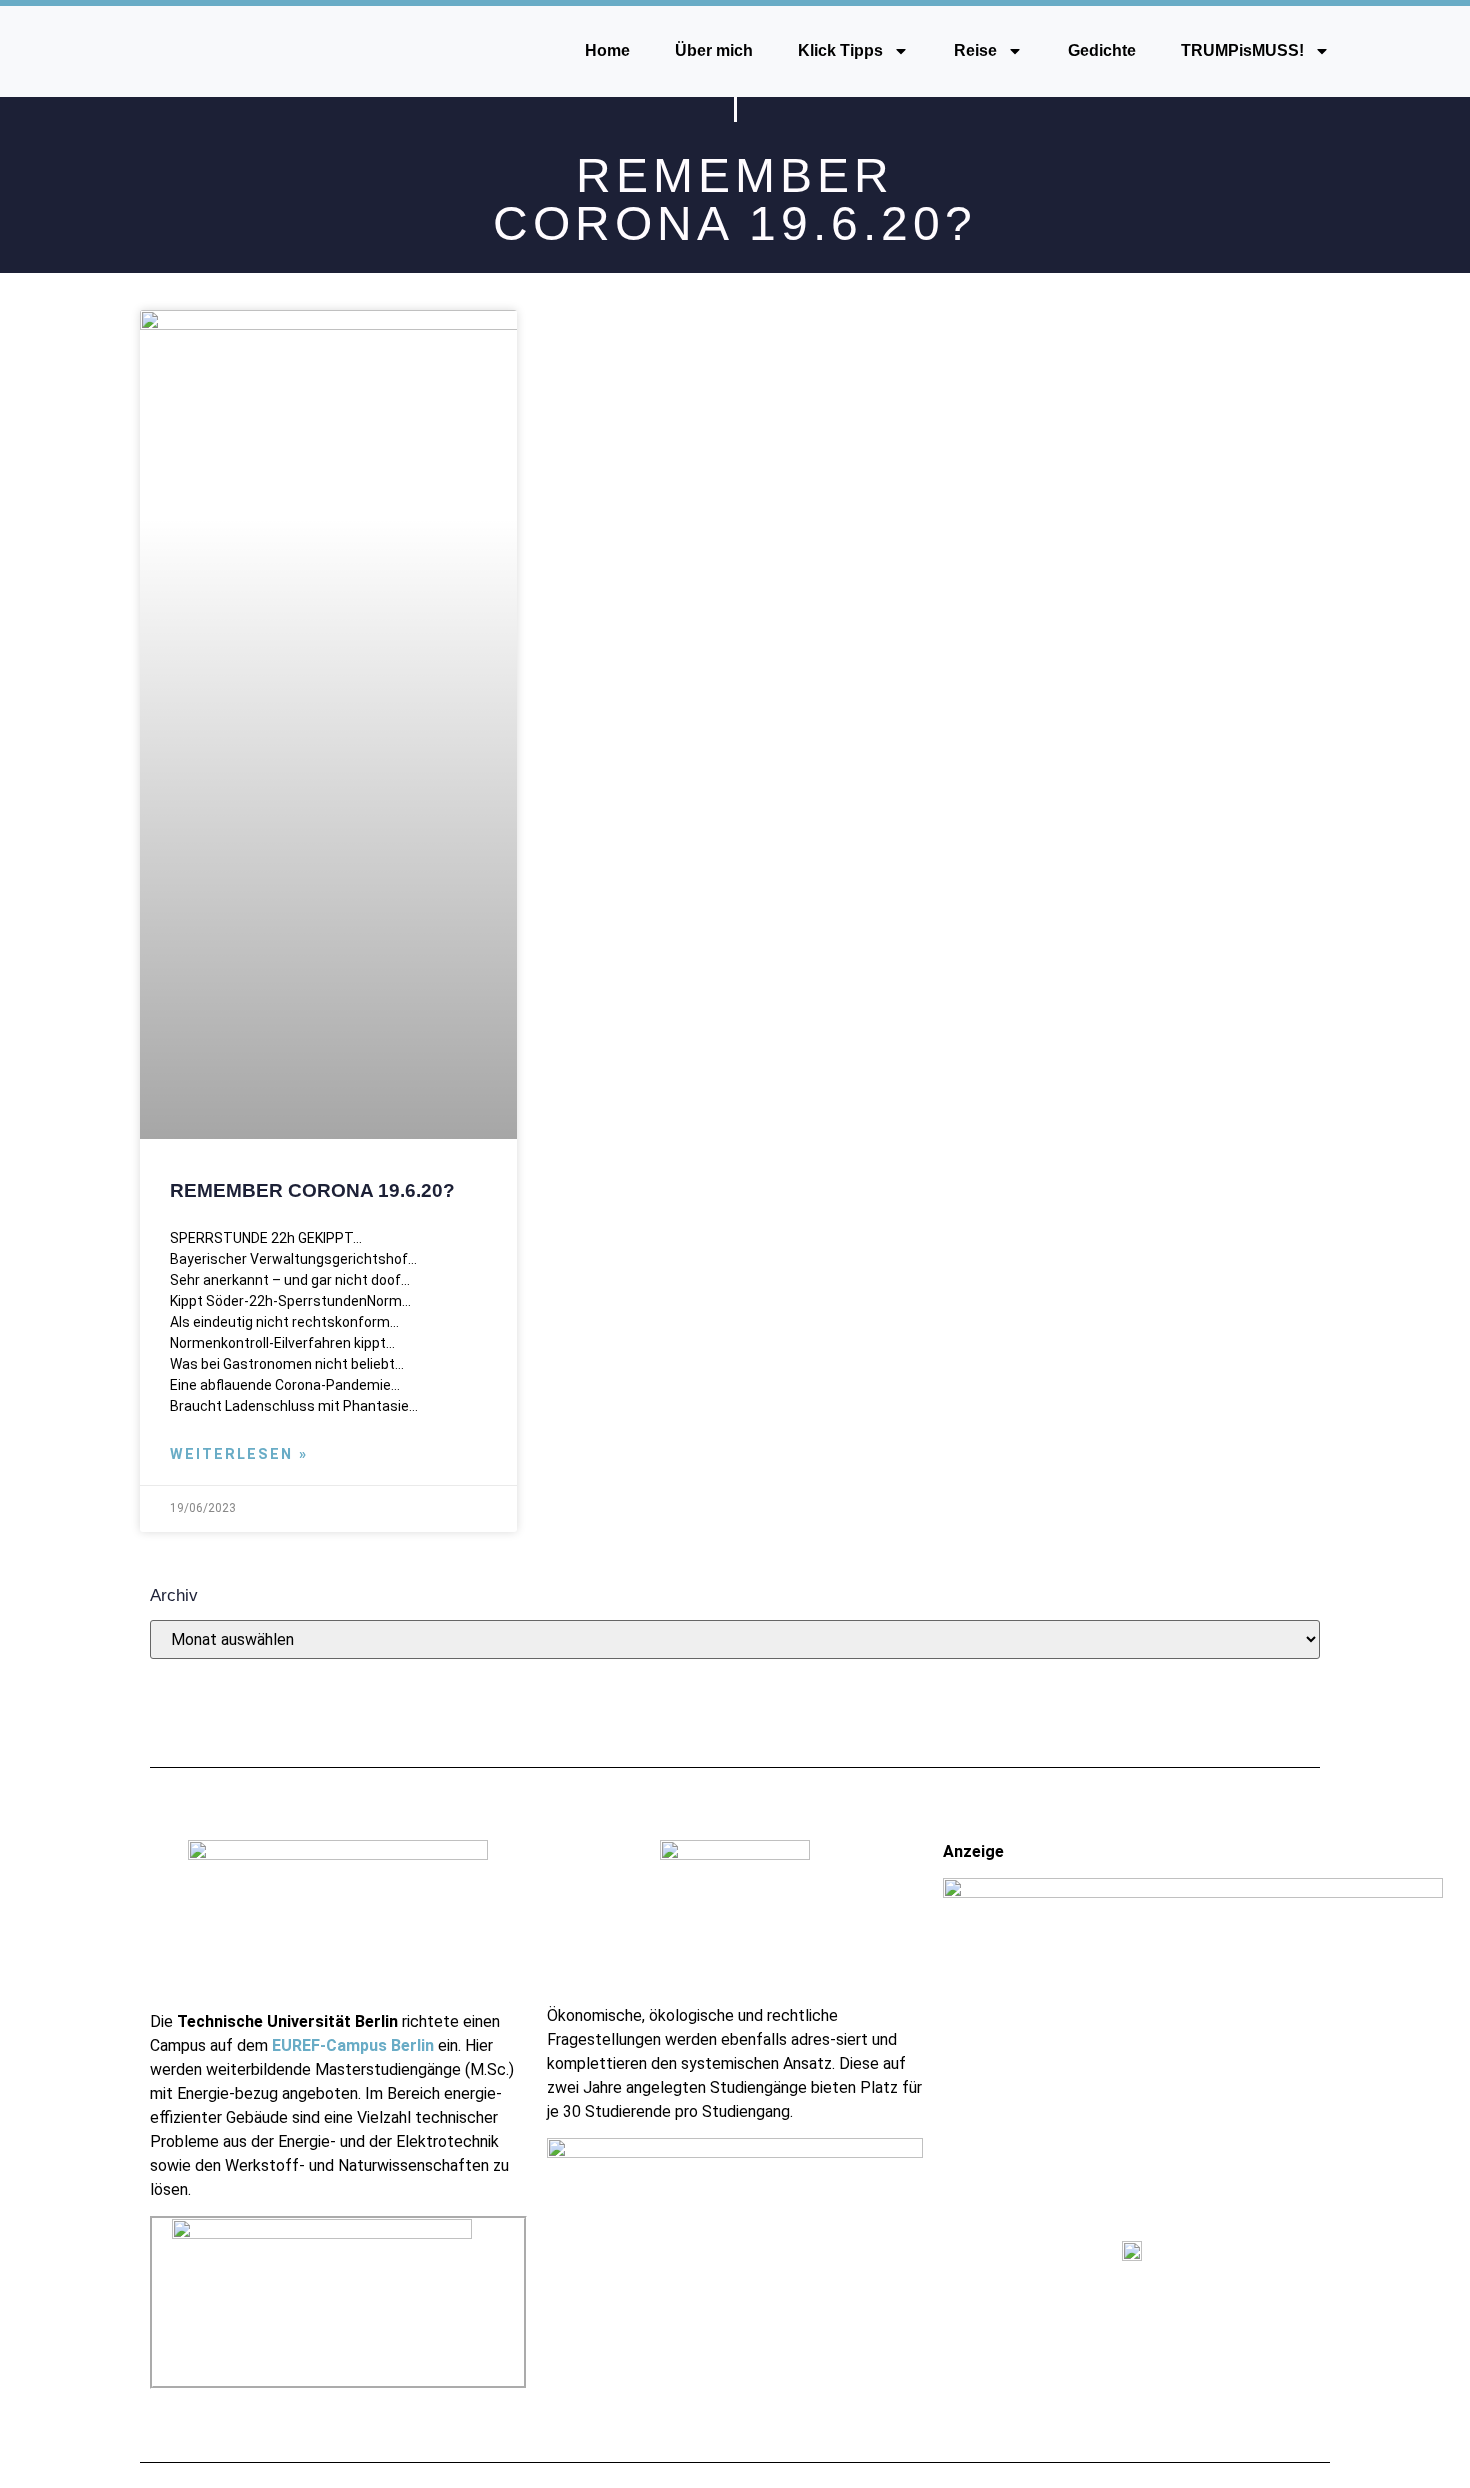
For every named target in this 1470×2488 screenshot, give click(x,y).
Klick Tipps (840, 50)
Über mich (714, 50)
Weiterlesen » (239, 1454)
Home (607, 50)
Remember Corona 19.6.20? (312, 1190)
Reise (975, 50)
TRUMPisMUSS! (1242, 50)
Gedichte (1102, 50)
